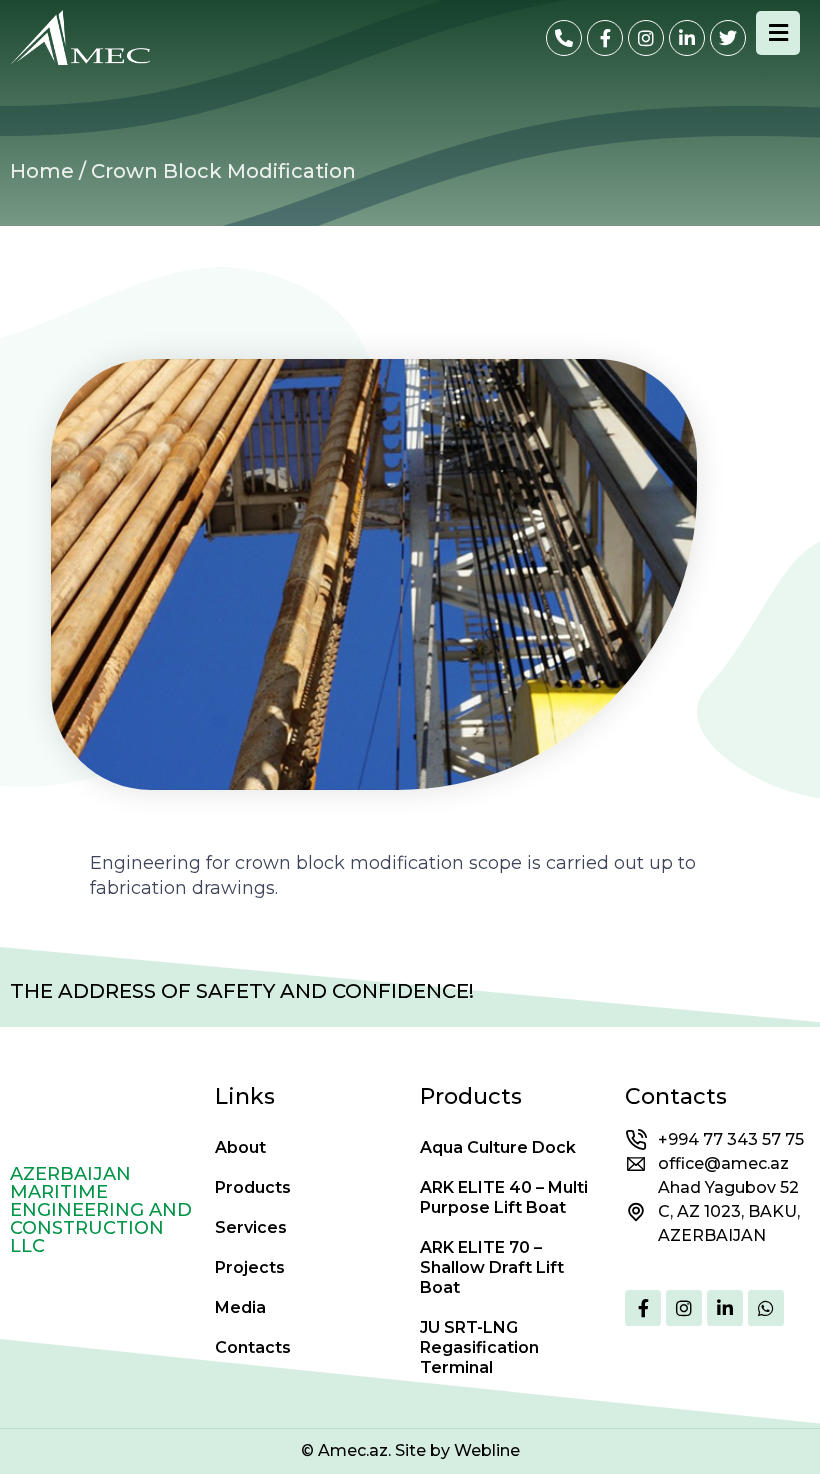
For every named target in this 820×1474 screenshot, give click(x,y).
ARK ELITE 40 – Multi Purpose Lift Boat (504, 1197)
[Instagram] (646, 38)
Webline (487, 1450)
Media (240, 1307)
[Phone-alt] (564, 38)
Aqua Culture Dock (498, 1147)
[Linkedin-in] (687, 38)
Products (253, 1187)
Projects (250, 1267)
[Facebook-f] (605, 38)
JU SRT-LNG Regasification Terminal (479, 1347)
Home (42, 171)
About (240, 1147)
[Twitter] (728, 38)
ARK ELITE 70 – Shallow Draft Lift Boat (492, 1267)
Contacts (253, 1347)
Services (251, 1227)
